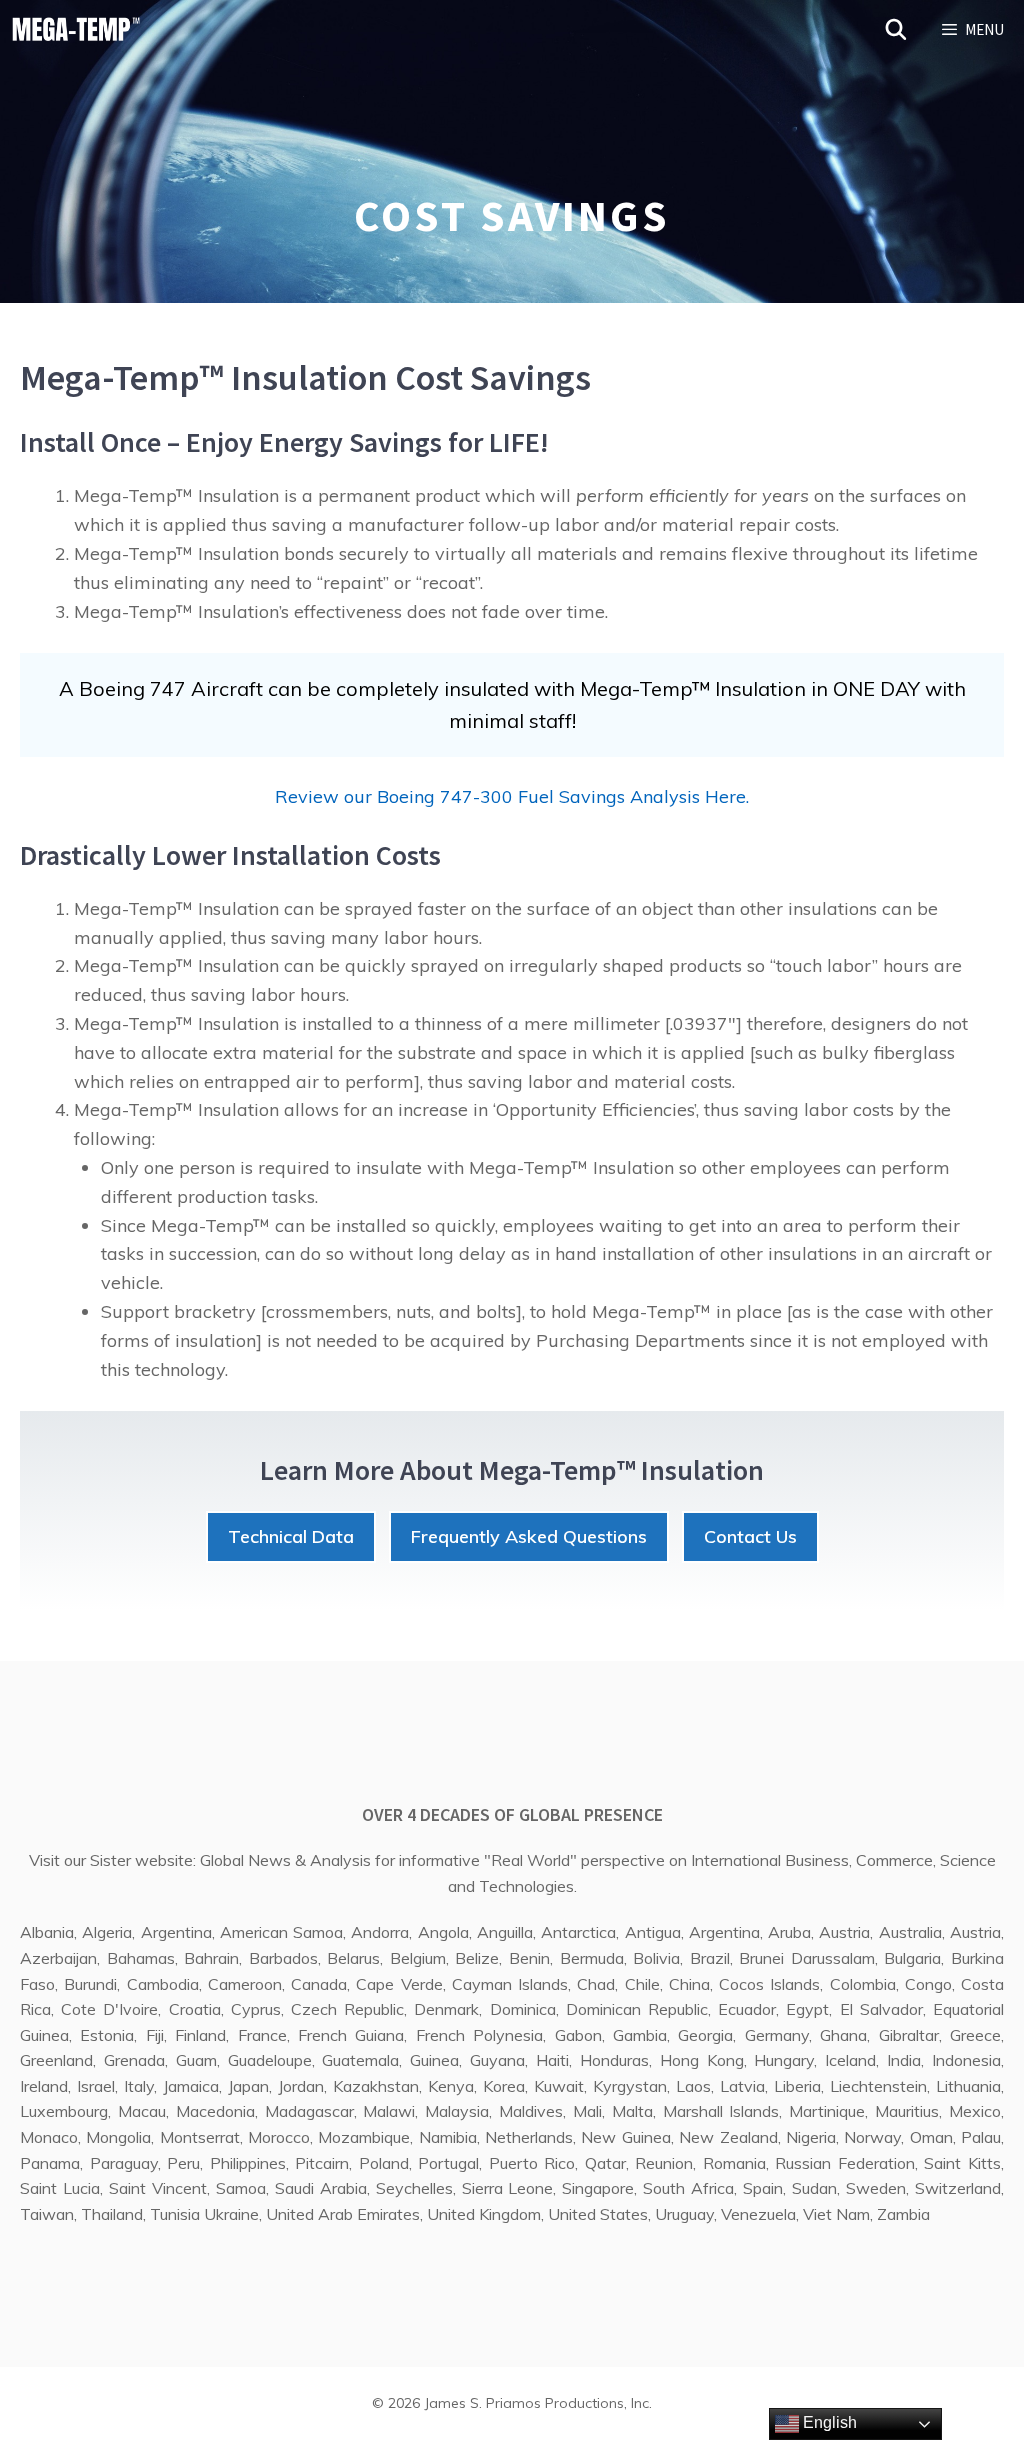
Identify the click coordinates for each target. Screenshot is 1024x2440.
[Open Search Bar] (897, 30)
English (828, 2422)
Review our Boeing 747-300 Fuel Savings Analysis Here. (512, 796)
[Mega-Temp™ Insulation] (76, 30)
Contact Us (750, 1536)
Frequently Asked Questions (529, 1536)
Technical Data (291, 1536)
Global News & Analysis (285, 1860)
